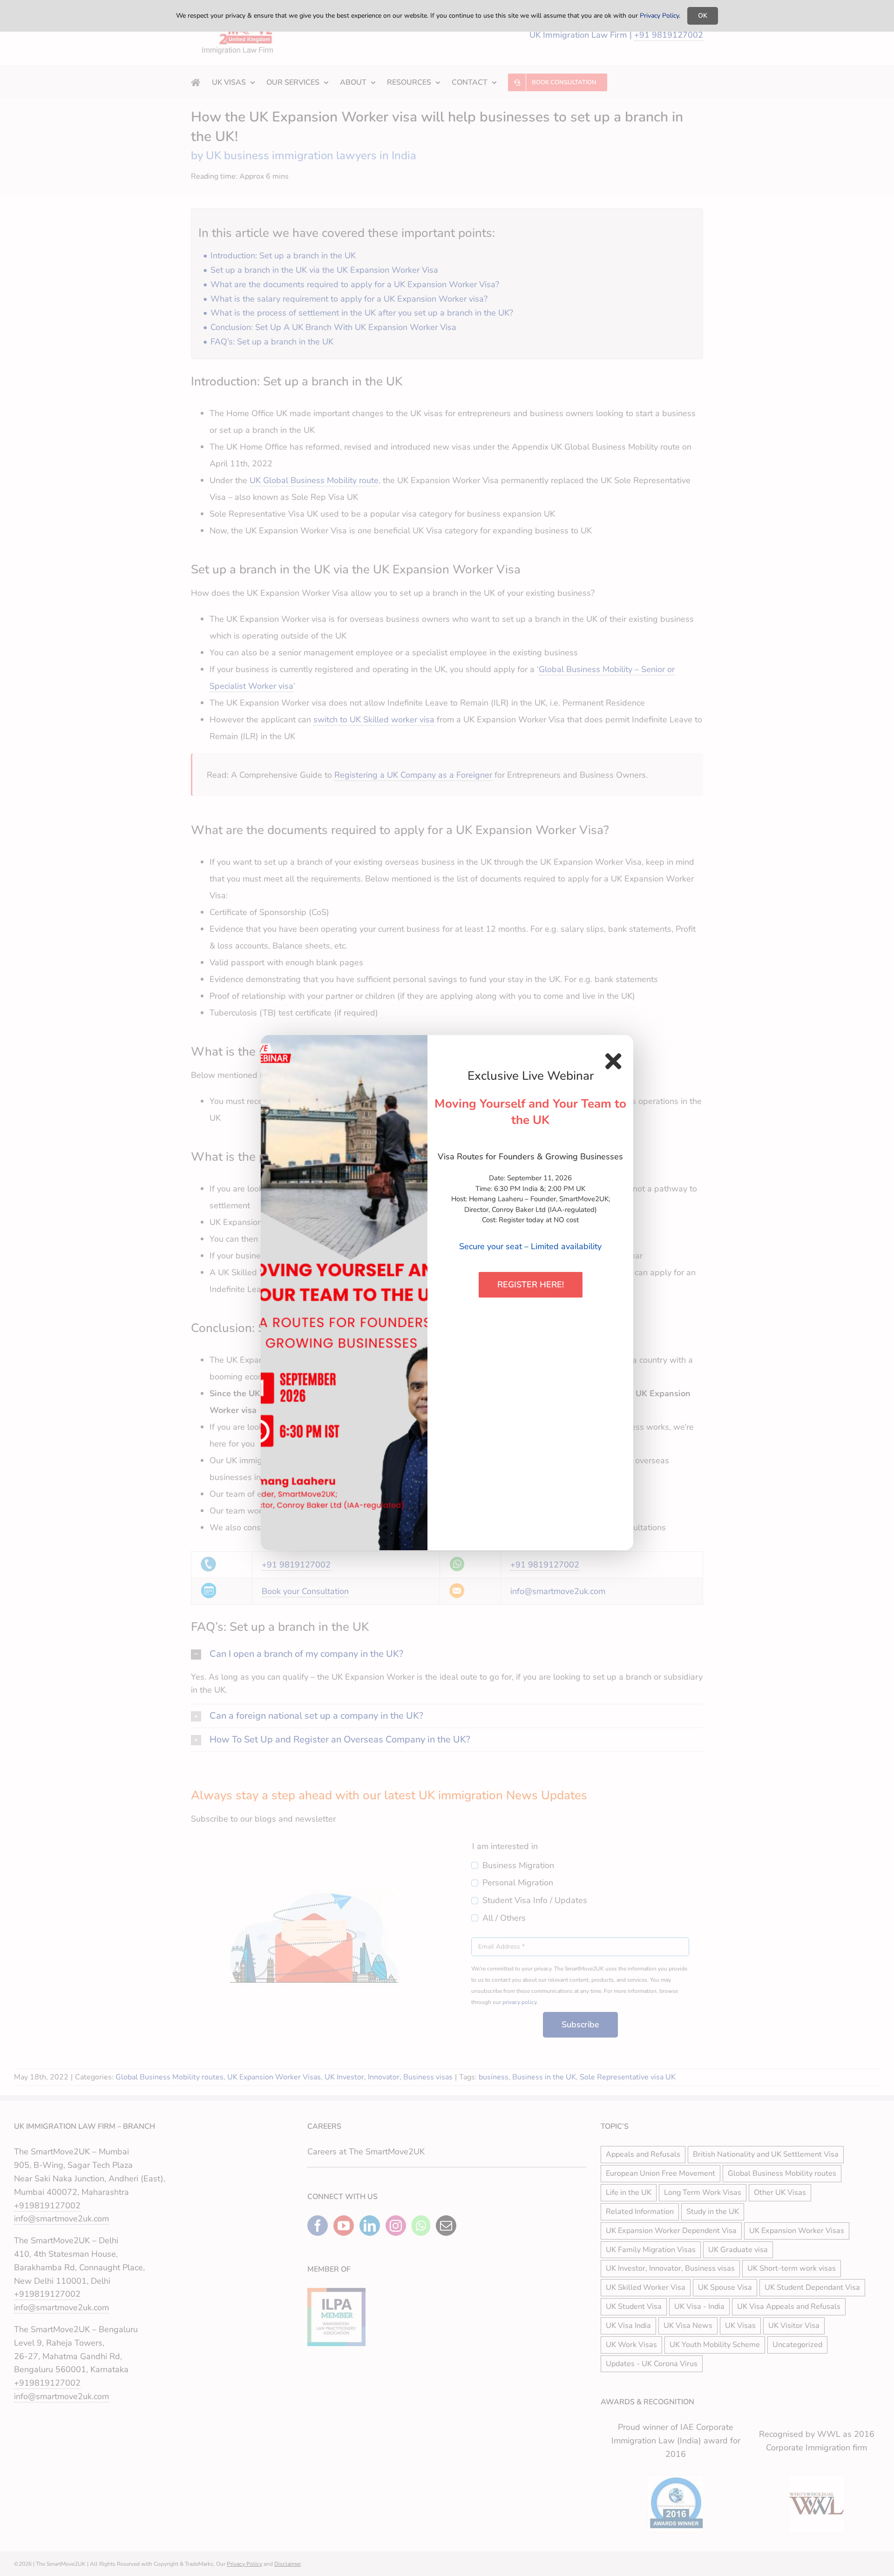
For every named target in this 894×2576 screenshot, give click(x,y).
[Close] (613, 1061)
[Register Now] (344, 1293)
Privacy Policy (659, 16)
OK (703, 16)
